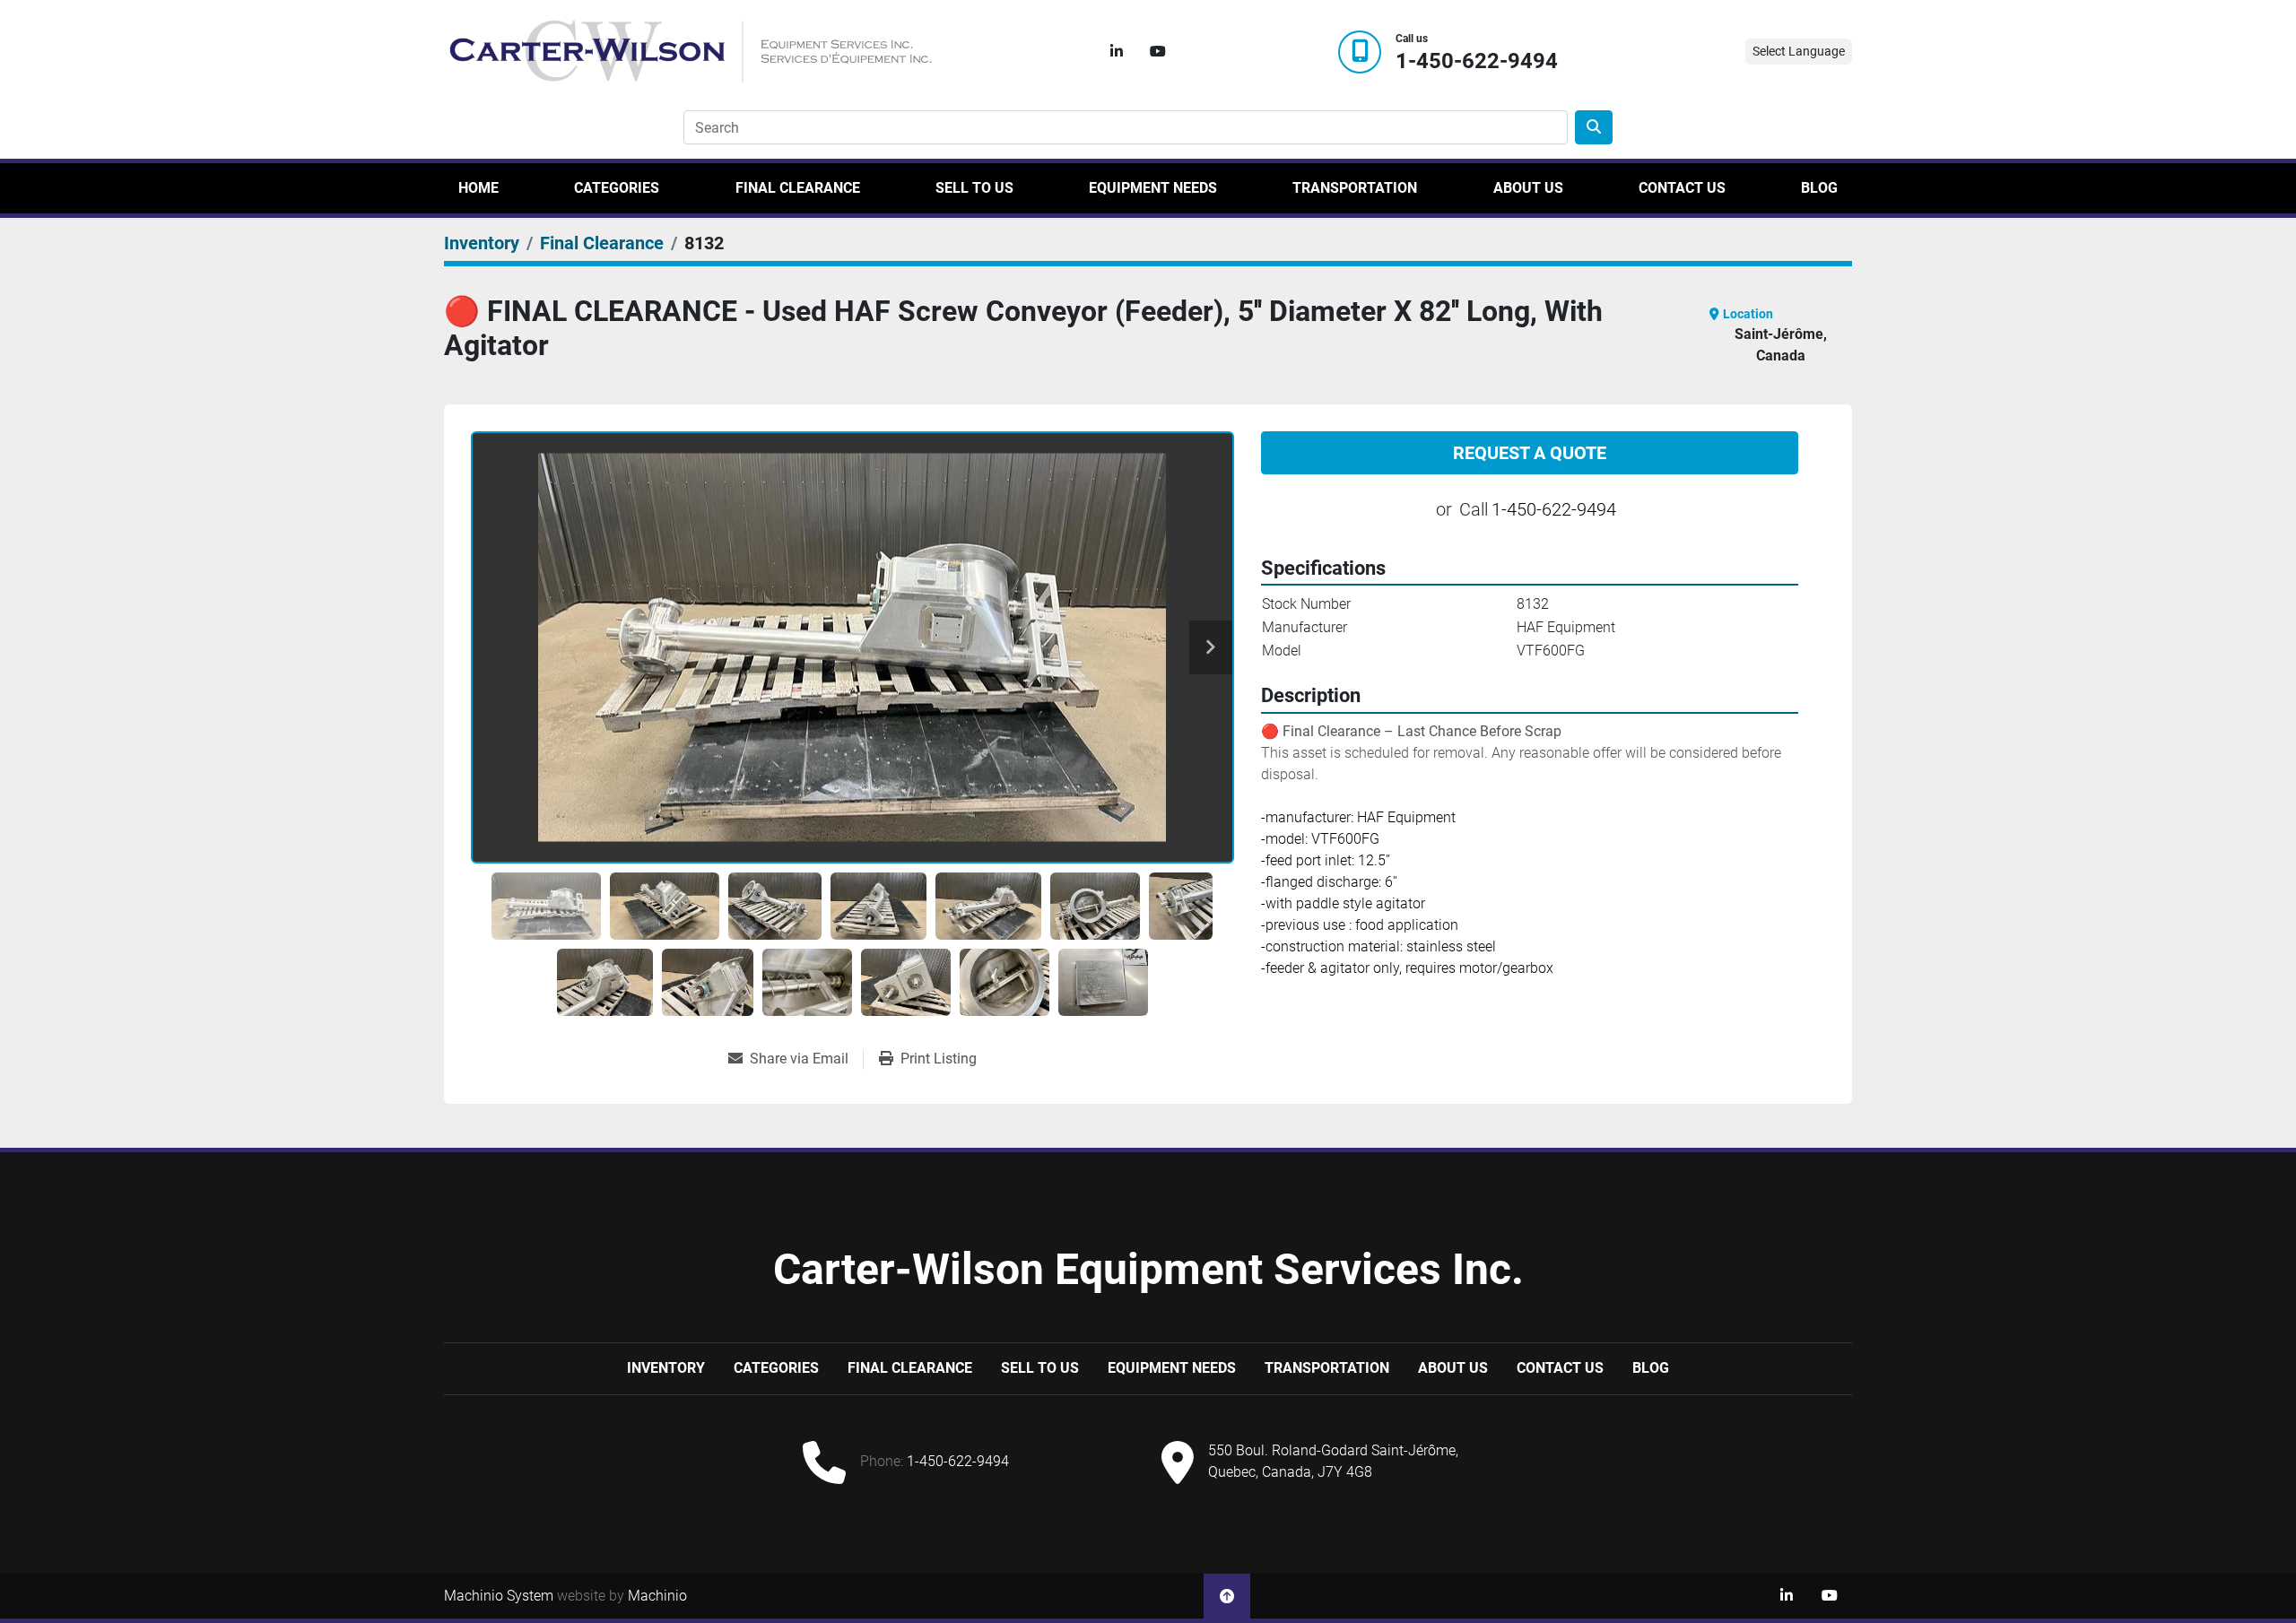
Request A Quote (1530, 453)
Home (478, 188)
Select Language (1799, 51)
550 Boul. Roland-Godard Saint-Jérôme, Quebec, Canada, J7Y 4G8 (1333, 1461)
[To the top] (1227, 1596)
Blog (1819, 188)
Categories (617, 188)
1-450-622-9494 (1477, 61)
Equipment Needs (1153, 188)
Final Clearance (798, 188)
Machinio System (499, 1596)
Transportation (1355, 188)
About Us (1528, 188)
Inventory (666, 1368)
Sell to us (974, 188)
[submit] (1594, 127)
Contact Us (1682, 188)
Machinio (657, 1596)
